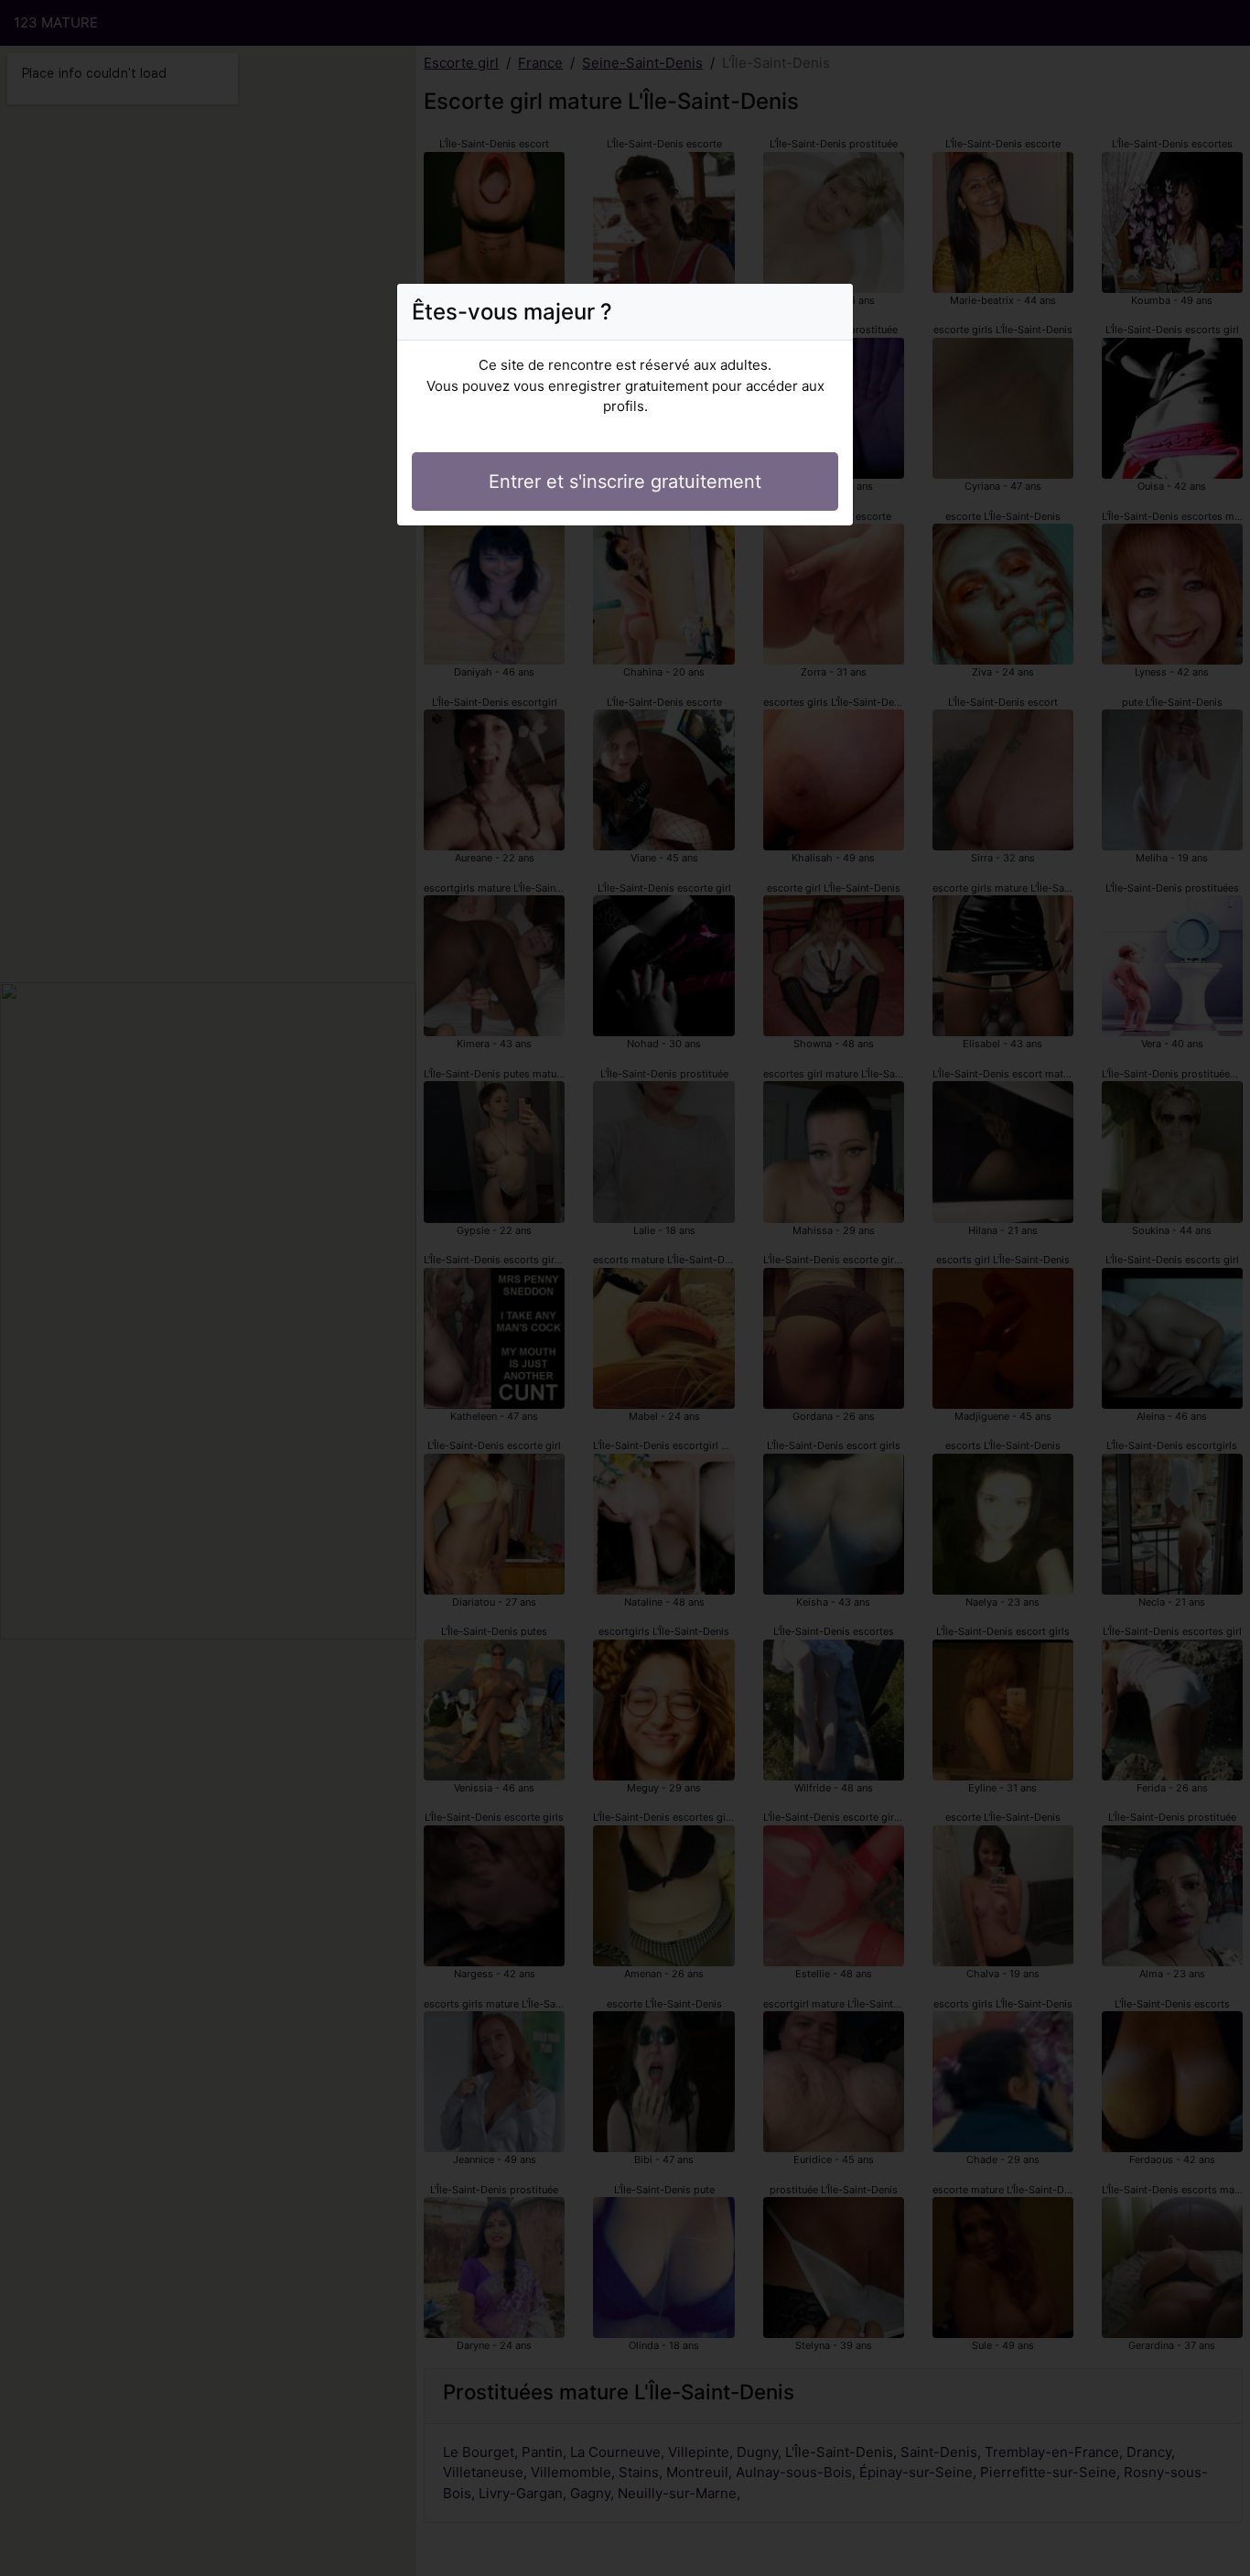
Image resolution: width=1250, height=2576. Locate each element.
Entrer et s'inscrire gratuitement (625, 482)
